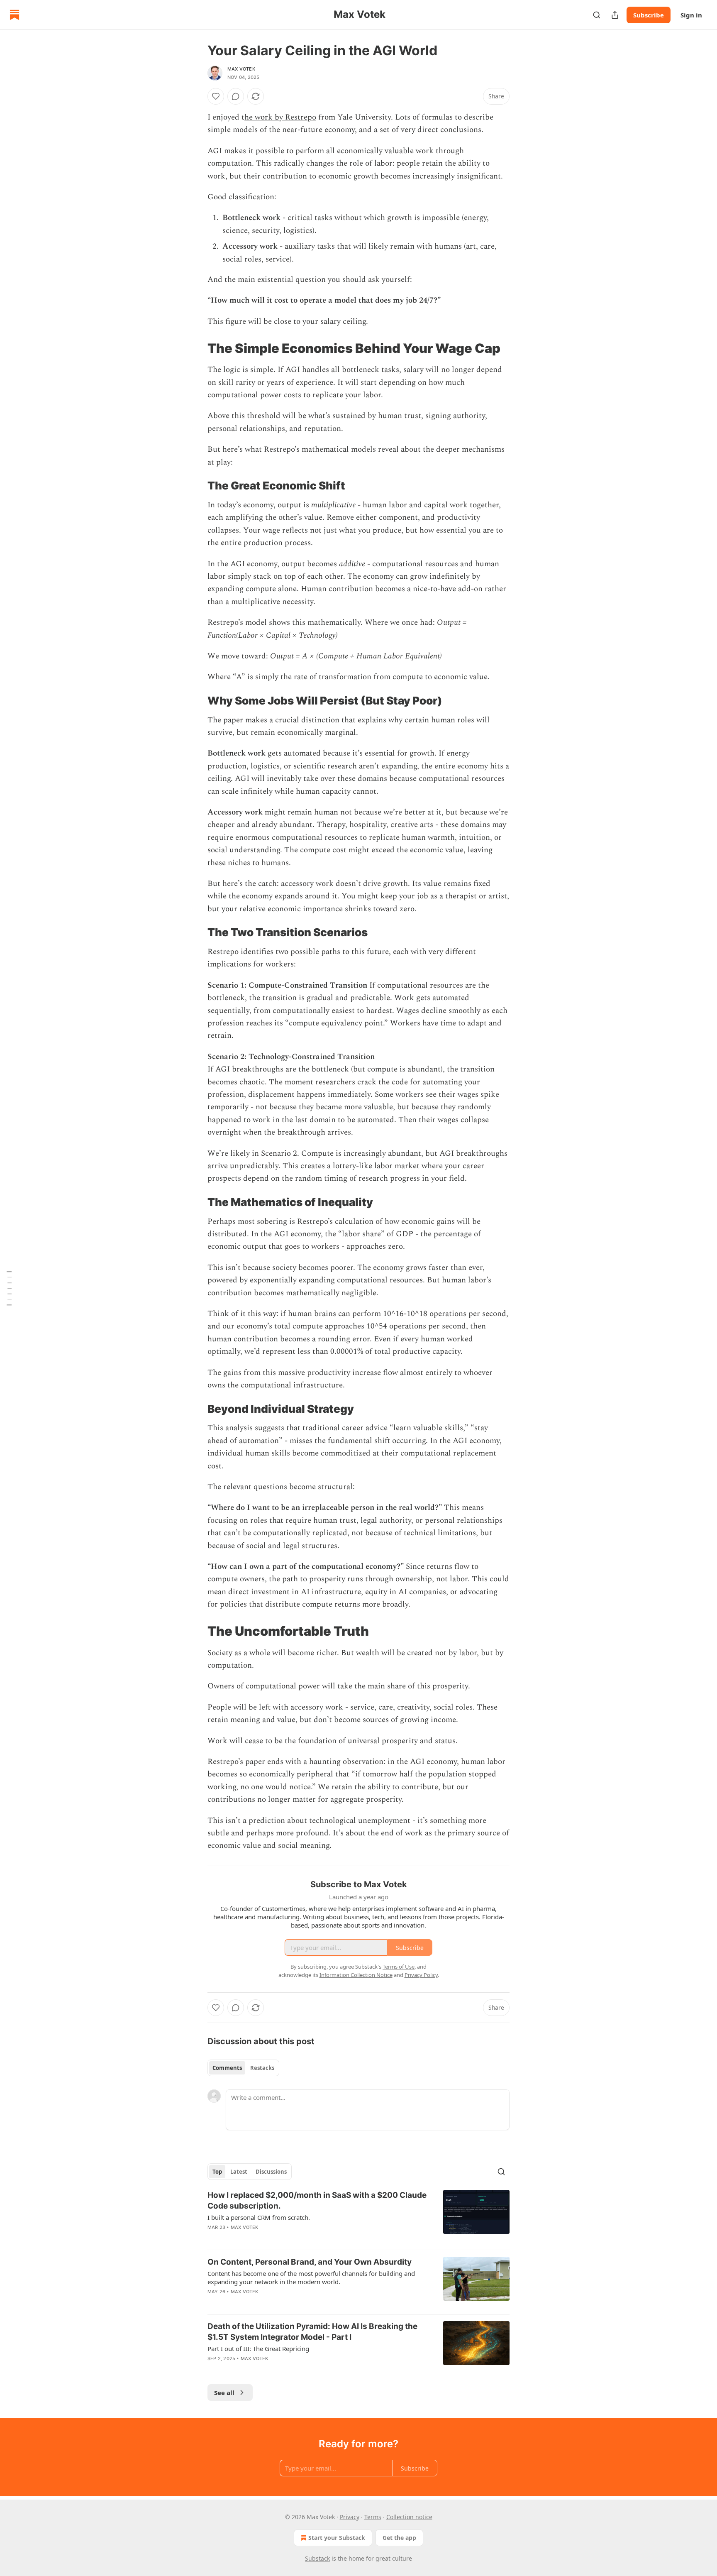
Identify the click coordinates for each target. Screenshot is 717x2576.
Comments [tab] (227, 2068)
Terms (373, 2517)
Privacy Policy (421, 1975)
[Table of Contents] (9, 1288)
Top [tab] (217, 2172)
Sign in (691, 15)
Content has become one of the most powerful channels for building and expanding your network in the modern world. (311, 2278)
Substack (317, 2558)
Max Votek (241, 69)
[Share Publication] (615, 15)
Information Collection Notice (356, 1975)
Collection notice (409, 2517)
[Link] (196, 348)
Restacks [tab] (262, 2068)
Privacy (350, 2517)
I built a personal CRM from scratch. (259, 2217)
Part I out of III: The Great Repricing (258, 2348)
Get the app (399, 2538)
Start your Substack (337, 2538)
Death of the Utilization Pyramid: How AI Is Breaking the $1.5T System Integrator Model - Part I (312, 2332)
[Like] (216, 96)
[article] (358, 2216)
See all (224, 2393)
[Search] (597, 15)
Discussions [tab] (271, 2172)
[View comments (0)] (236, 96)
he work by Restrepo (280, 117)
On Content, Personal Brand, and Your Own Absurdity (310, 2262)
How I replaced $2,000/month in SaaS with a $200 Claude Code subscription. (317, 2200)
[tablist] (243, 2068)
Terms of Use (399, 1967)
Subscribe (649, 15)
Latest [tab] (239, 2172)
